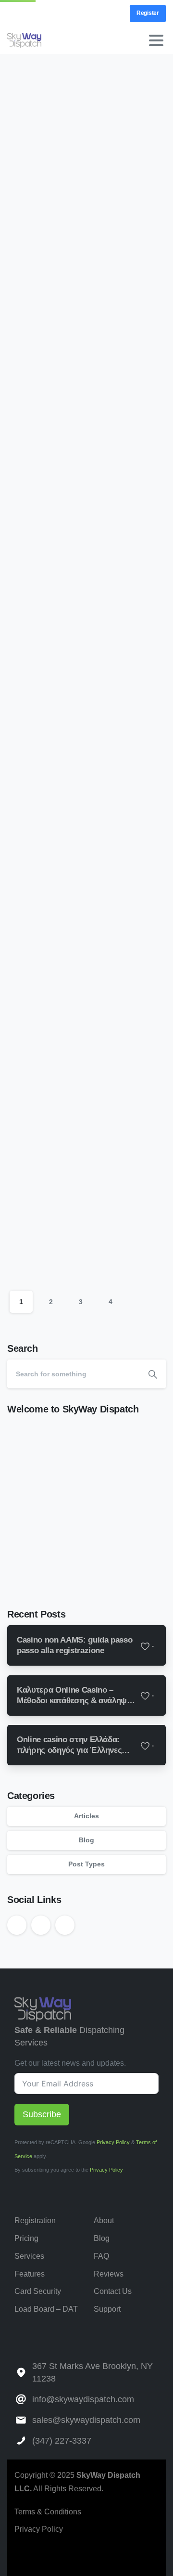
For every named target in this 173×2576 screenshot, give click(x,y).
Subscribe (42, 2114)
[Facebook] (17, 13)
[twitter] (31, 13)
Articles (86, 1816)
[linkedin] (46, 13)
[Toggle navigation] (156, 40)
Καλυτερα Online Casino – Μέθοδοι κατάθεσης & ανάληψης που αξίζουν (82, 480)
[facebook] (27, 2556)
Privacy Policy (113, 2142)
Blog (86, 1840)
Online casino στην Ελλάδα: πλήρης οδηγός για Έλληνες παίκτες (79, 800)
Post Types (86, 1864)
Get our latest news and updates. (70, 2063)
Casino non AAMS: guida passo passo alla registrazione (80, 174)
